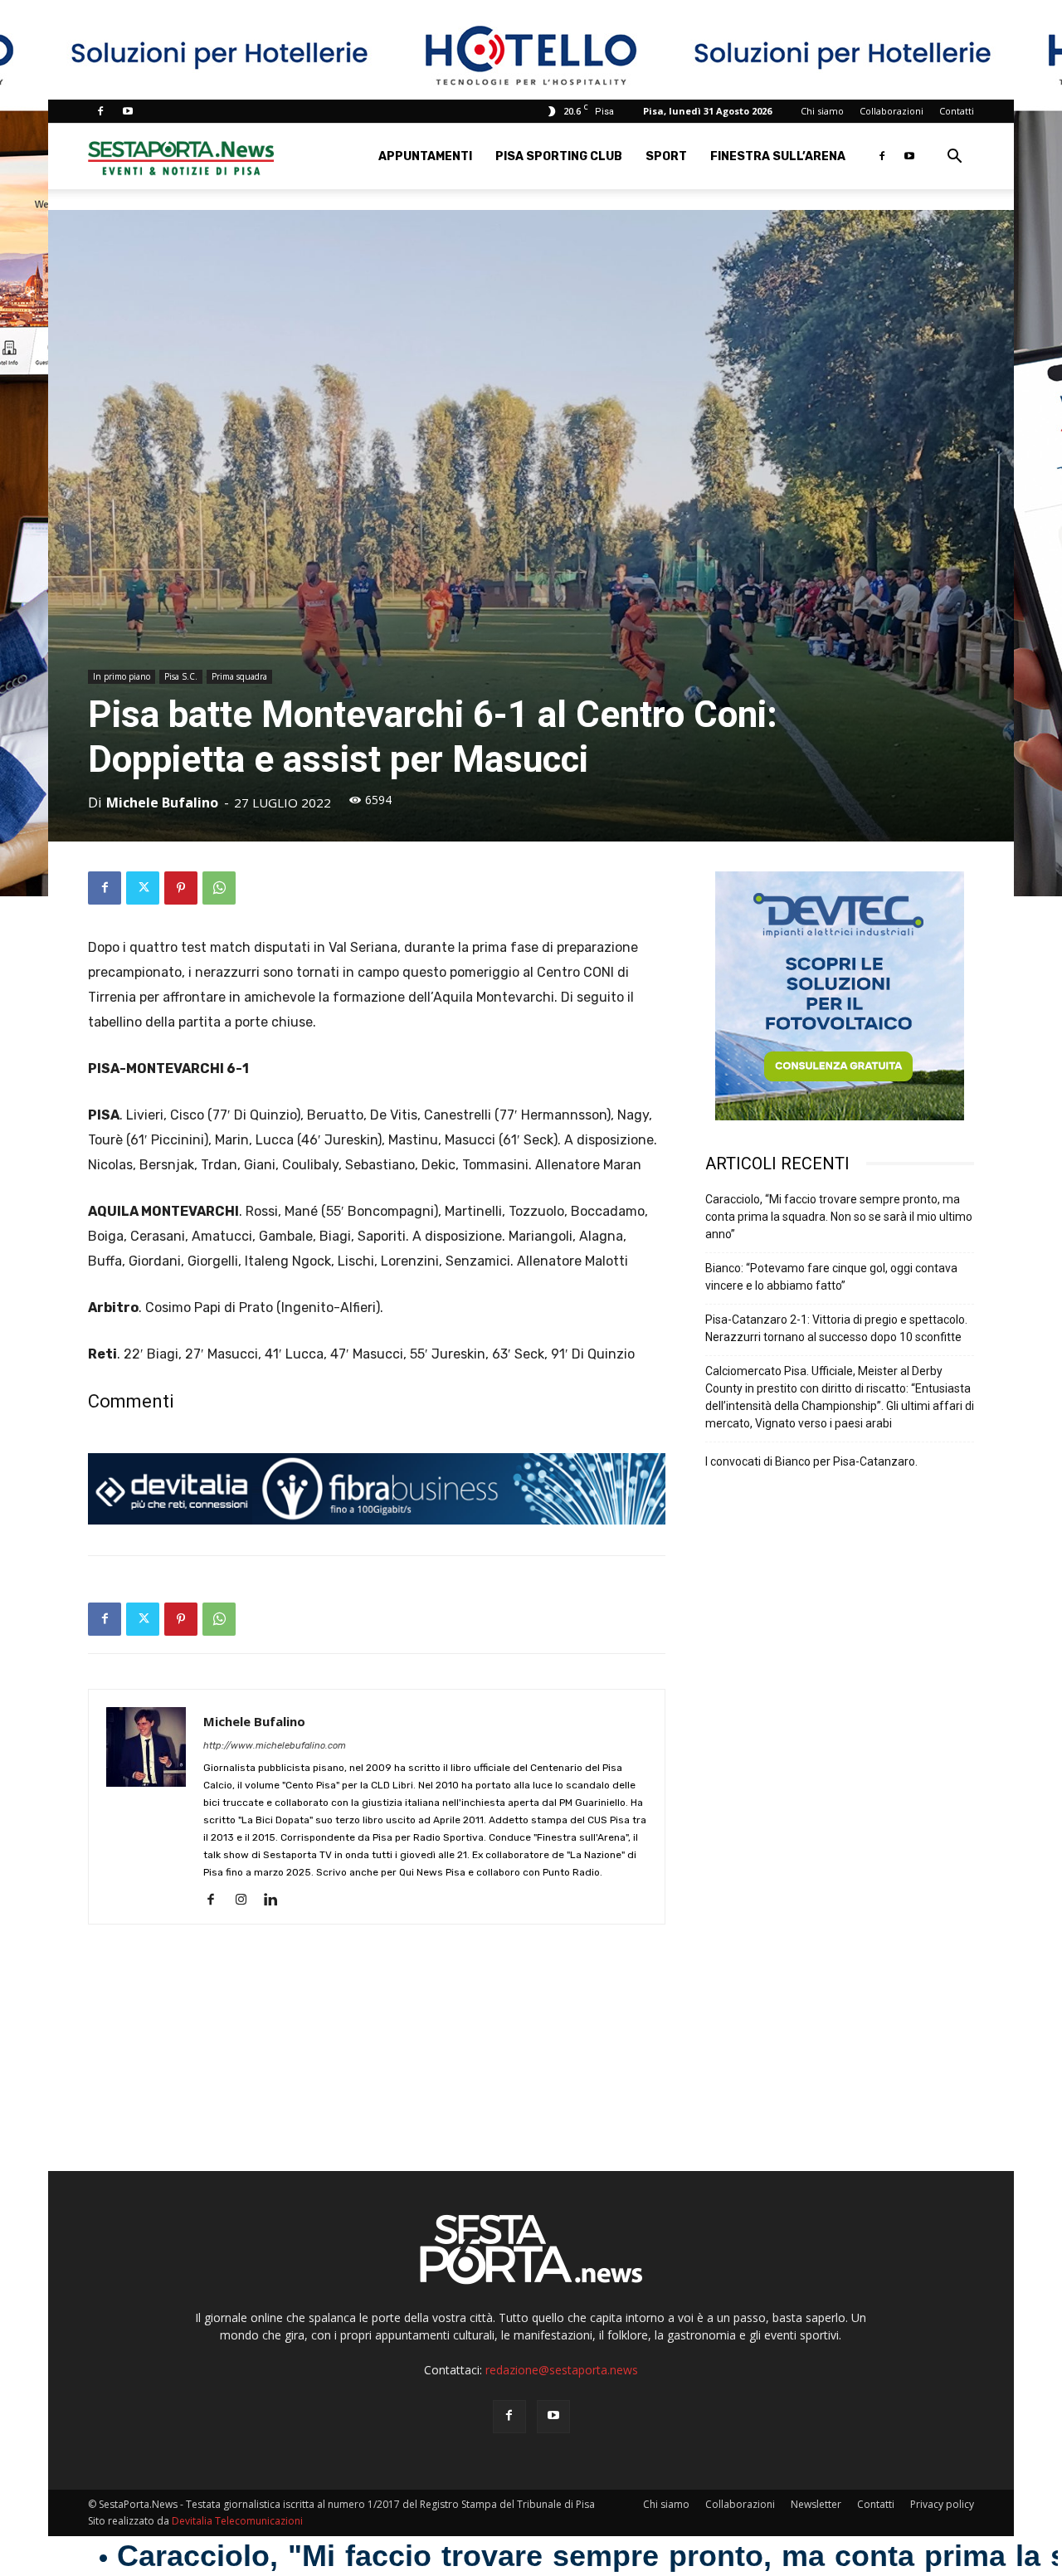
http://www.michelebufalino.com (275, 1746)
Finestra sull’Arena (778, 156)
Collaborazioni (891, 111)
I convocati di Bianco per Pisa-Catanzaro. (811, 1461)
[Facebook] (100, 111)
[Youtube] (128, 111)
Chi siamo (822, 111)
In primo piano (122, 676)
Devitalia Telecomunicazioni (237, 2521)
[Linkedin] (277, 1900)
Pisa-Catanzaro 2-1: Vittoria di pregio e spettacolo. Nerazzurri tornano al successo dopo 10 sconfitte (836, 1328)
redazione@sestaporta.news (562, 2370)
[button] (954, 158)
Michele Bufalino (162, 803)
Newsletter (816, 2504)
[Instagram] (247, 1900)
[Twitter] (143, 888)
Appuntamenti (425, 156)
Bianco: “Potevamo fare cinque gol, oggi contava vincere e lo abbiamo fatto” (831, 1277)
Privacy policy (942, 2504)
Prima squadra (239, 676)
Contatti (957, 111)
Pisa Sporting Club (559, 156)
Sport (666, 156)
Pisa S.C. (181, 676)
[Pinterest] (181, 888)
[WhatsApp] (219, 888)
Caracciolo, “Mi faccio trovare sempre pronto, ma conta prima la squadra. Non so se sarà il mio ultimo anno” (839, 1217)
